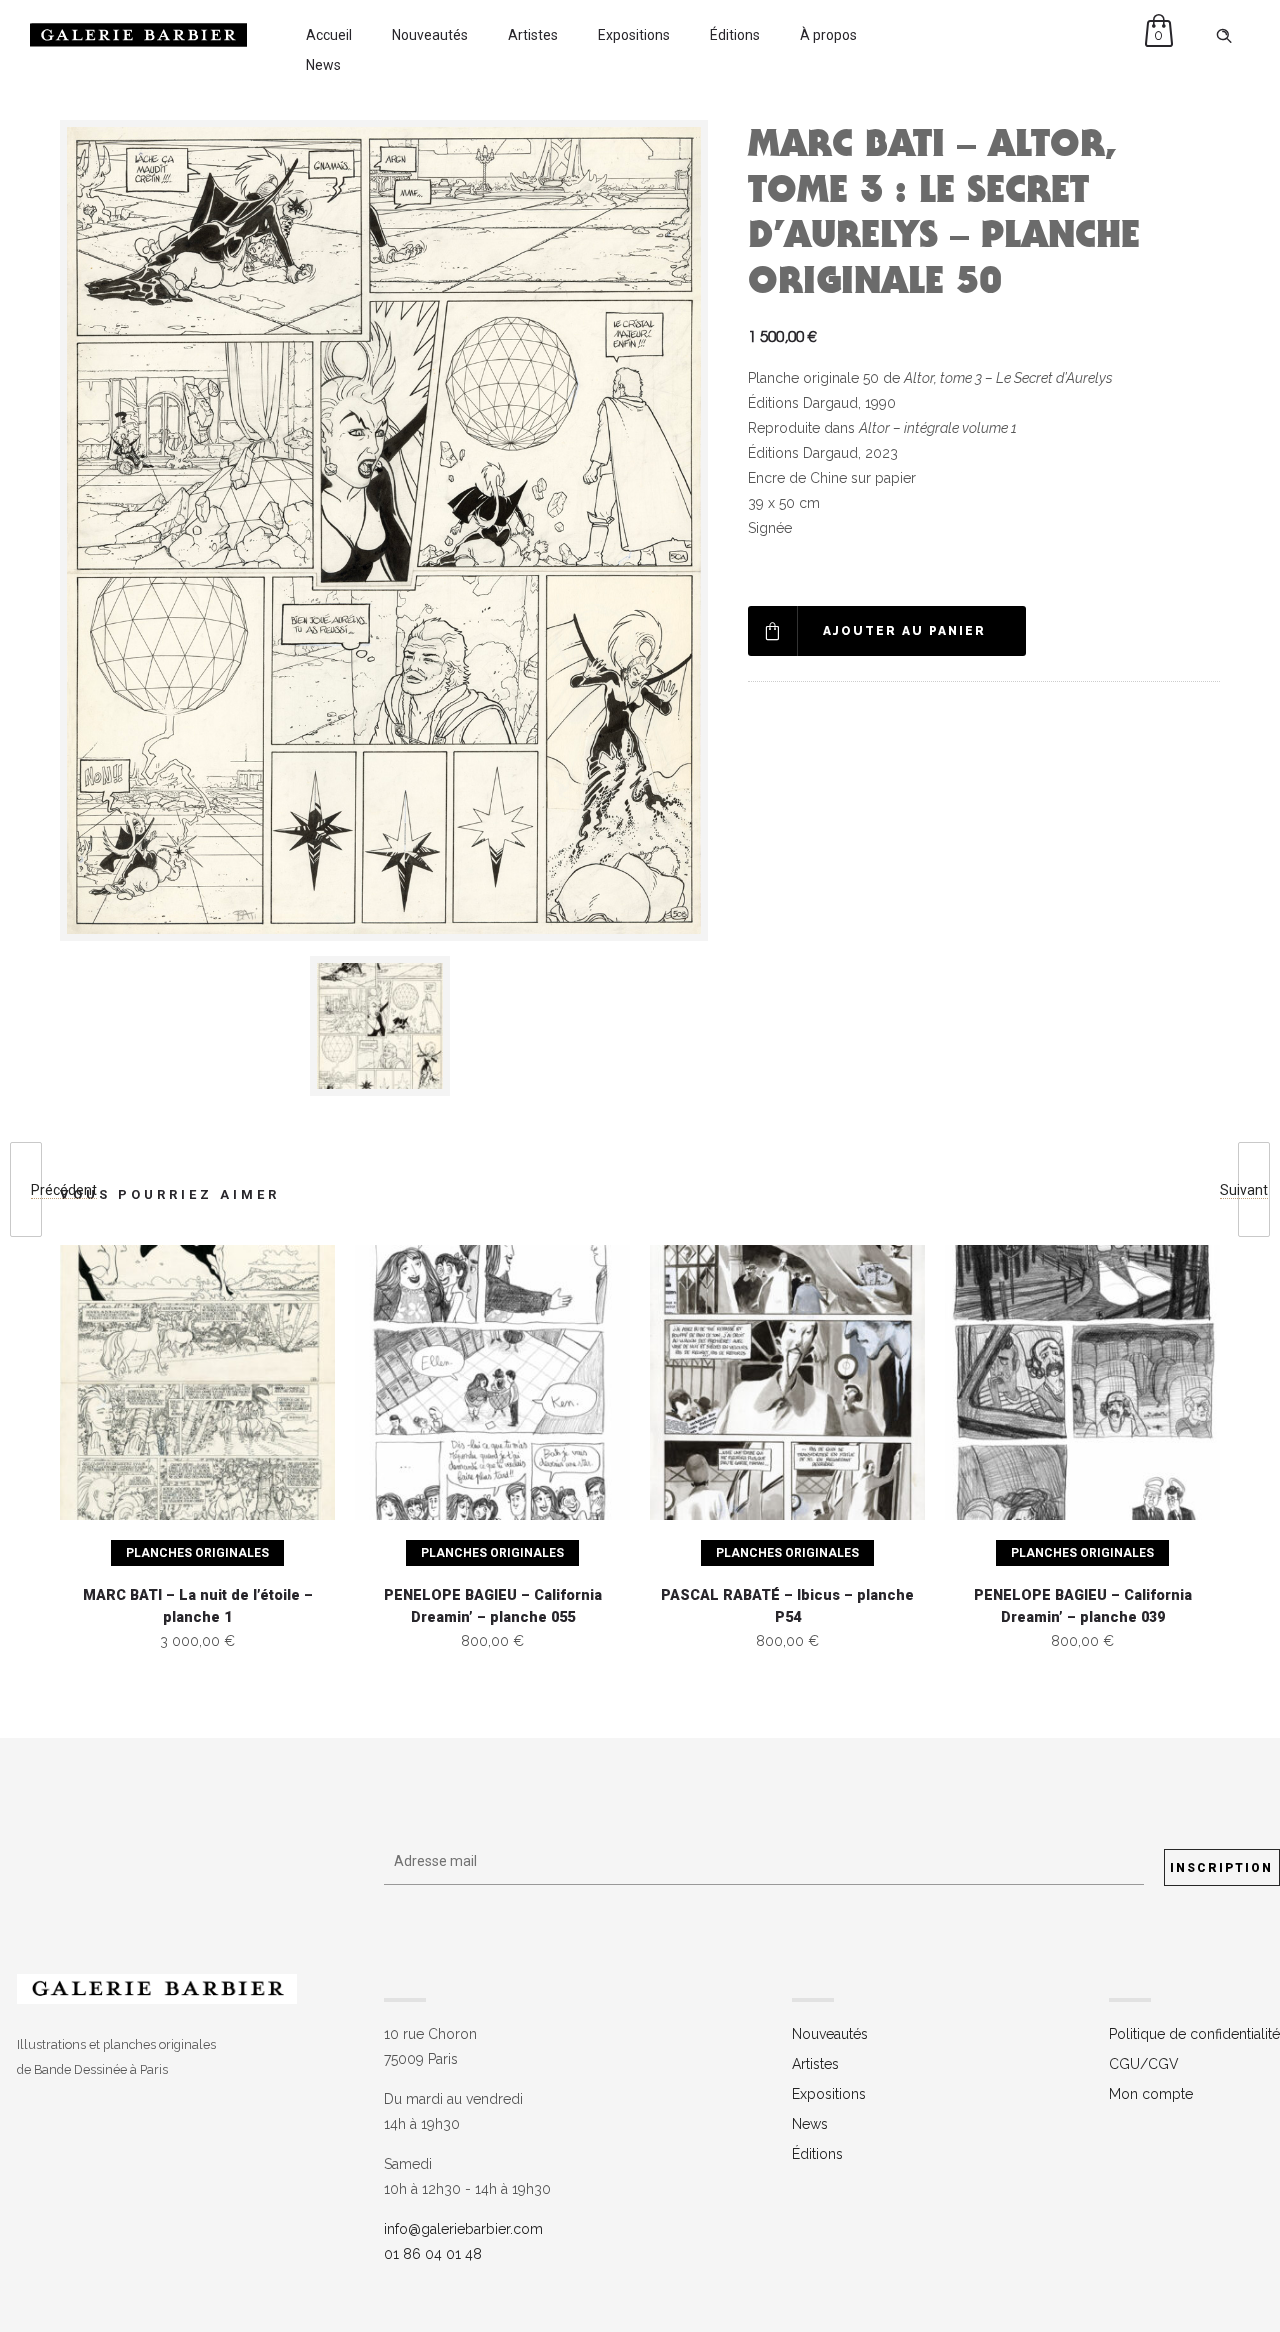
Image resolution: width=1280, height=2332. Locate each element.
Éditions (735, 35)
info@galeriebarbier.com (463, 2229)
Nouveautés (430, 35)
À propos (828, 35)
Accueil (329, 35)
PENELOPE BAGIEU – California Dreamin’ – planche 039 (1083, 1607)
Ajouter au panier (904, 631)
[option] (384, 1026)
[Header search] (1224, 36)
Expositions (634, 35)
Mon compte (1151, 2094)
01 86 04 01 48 (433, 2254)
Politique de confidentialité (1194, 2034)
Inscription (1221, 1868)
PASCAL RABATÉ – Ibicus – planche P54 (787, 1607)
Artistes (533, 35)
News (323, 65)
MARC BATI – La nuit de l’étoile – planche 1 (198, 1607)
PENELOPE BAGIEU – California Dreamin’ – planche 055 (493, 1607)
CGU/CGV (1144, 2064)
